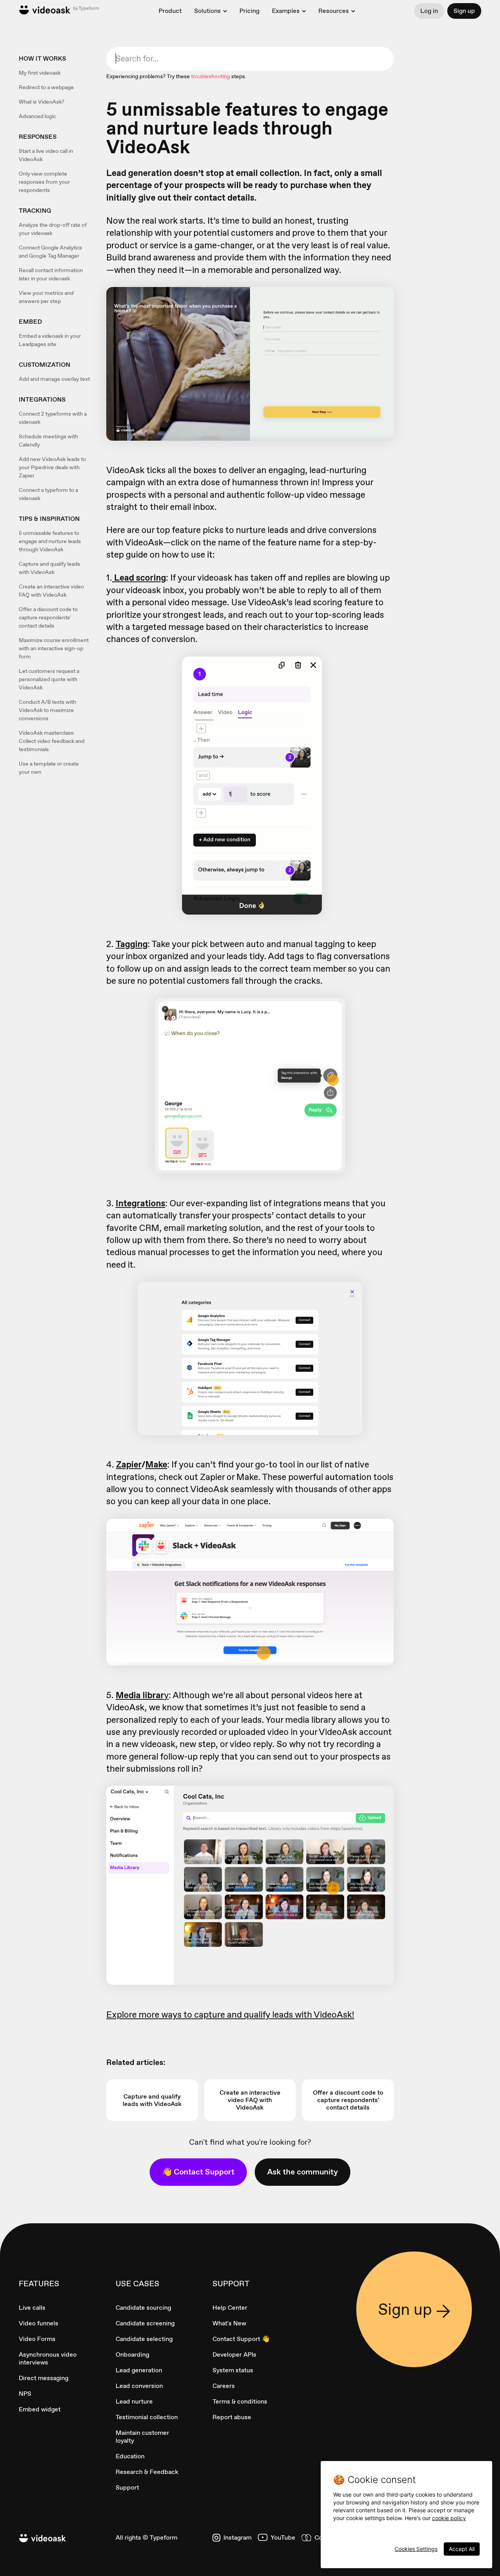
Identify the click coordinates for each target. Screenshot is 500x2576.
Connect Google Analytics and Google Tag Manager (50, 252)
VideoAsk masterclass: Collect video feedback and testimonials (52, 741)
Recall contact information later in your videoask (51, 274)
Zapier (129, 1464)
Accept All (462, 2549)
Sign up (464, 11)
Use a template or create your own (49, 768)
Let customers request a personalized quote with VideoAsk (49, 679)
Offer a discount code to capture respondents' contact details (48, 617)
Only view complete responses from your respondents (44, 182)
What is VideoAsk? (42, 102)
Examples (286, 11)
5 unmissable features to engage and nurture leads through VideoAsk (50, 541)
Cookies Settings (416, 2549)
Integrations (140, 1203)
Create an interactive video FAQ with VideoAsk (51, 591)
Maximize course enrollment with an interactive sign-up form (54, 648)
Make (156, 1464)
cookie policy (449, 2518)
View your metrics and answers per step (46, 297)
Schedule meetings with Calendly (48, 440)
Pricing (249, 11)
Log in (429, 11)
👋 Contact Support (198, 2172)
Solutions (207, 11)
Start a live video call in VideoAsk (46, 155)
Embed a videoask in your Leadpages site (50, 340)
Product (170, 11)
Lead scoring (139, 578)
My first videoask (40, 73)
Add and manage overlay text (54, 379)
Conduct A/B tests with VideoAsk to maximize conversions (47, 710)
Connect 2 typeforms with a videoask (53, 418)
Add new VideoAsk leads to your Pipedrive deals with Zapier (52, 467)
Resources (334, 11)
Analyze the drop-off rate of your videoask (53, 229)
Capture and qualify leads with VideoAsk (49, 568)
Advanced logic (37, 116)
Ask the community (303, 2172)
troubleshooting (211, 76)
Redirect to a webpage (46, 87)
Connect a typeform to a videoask (48, 494)
